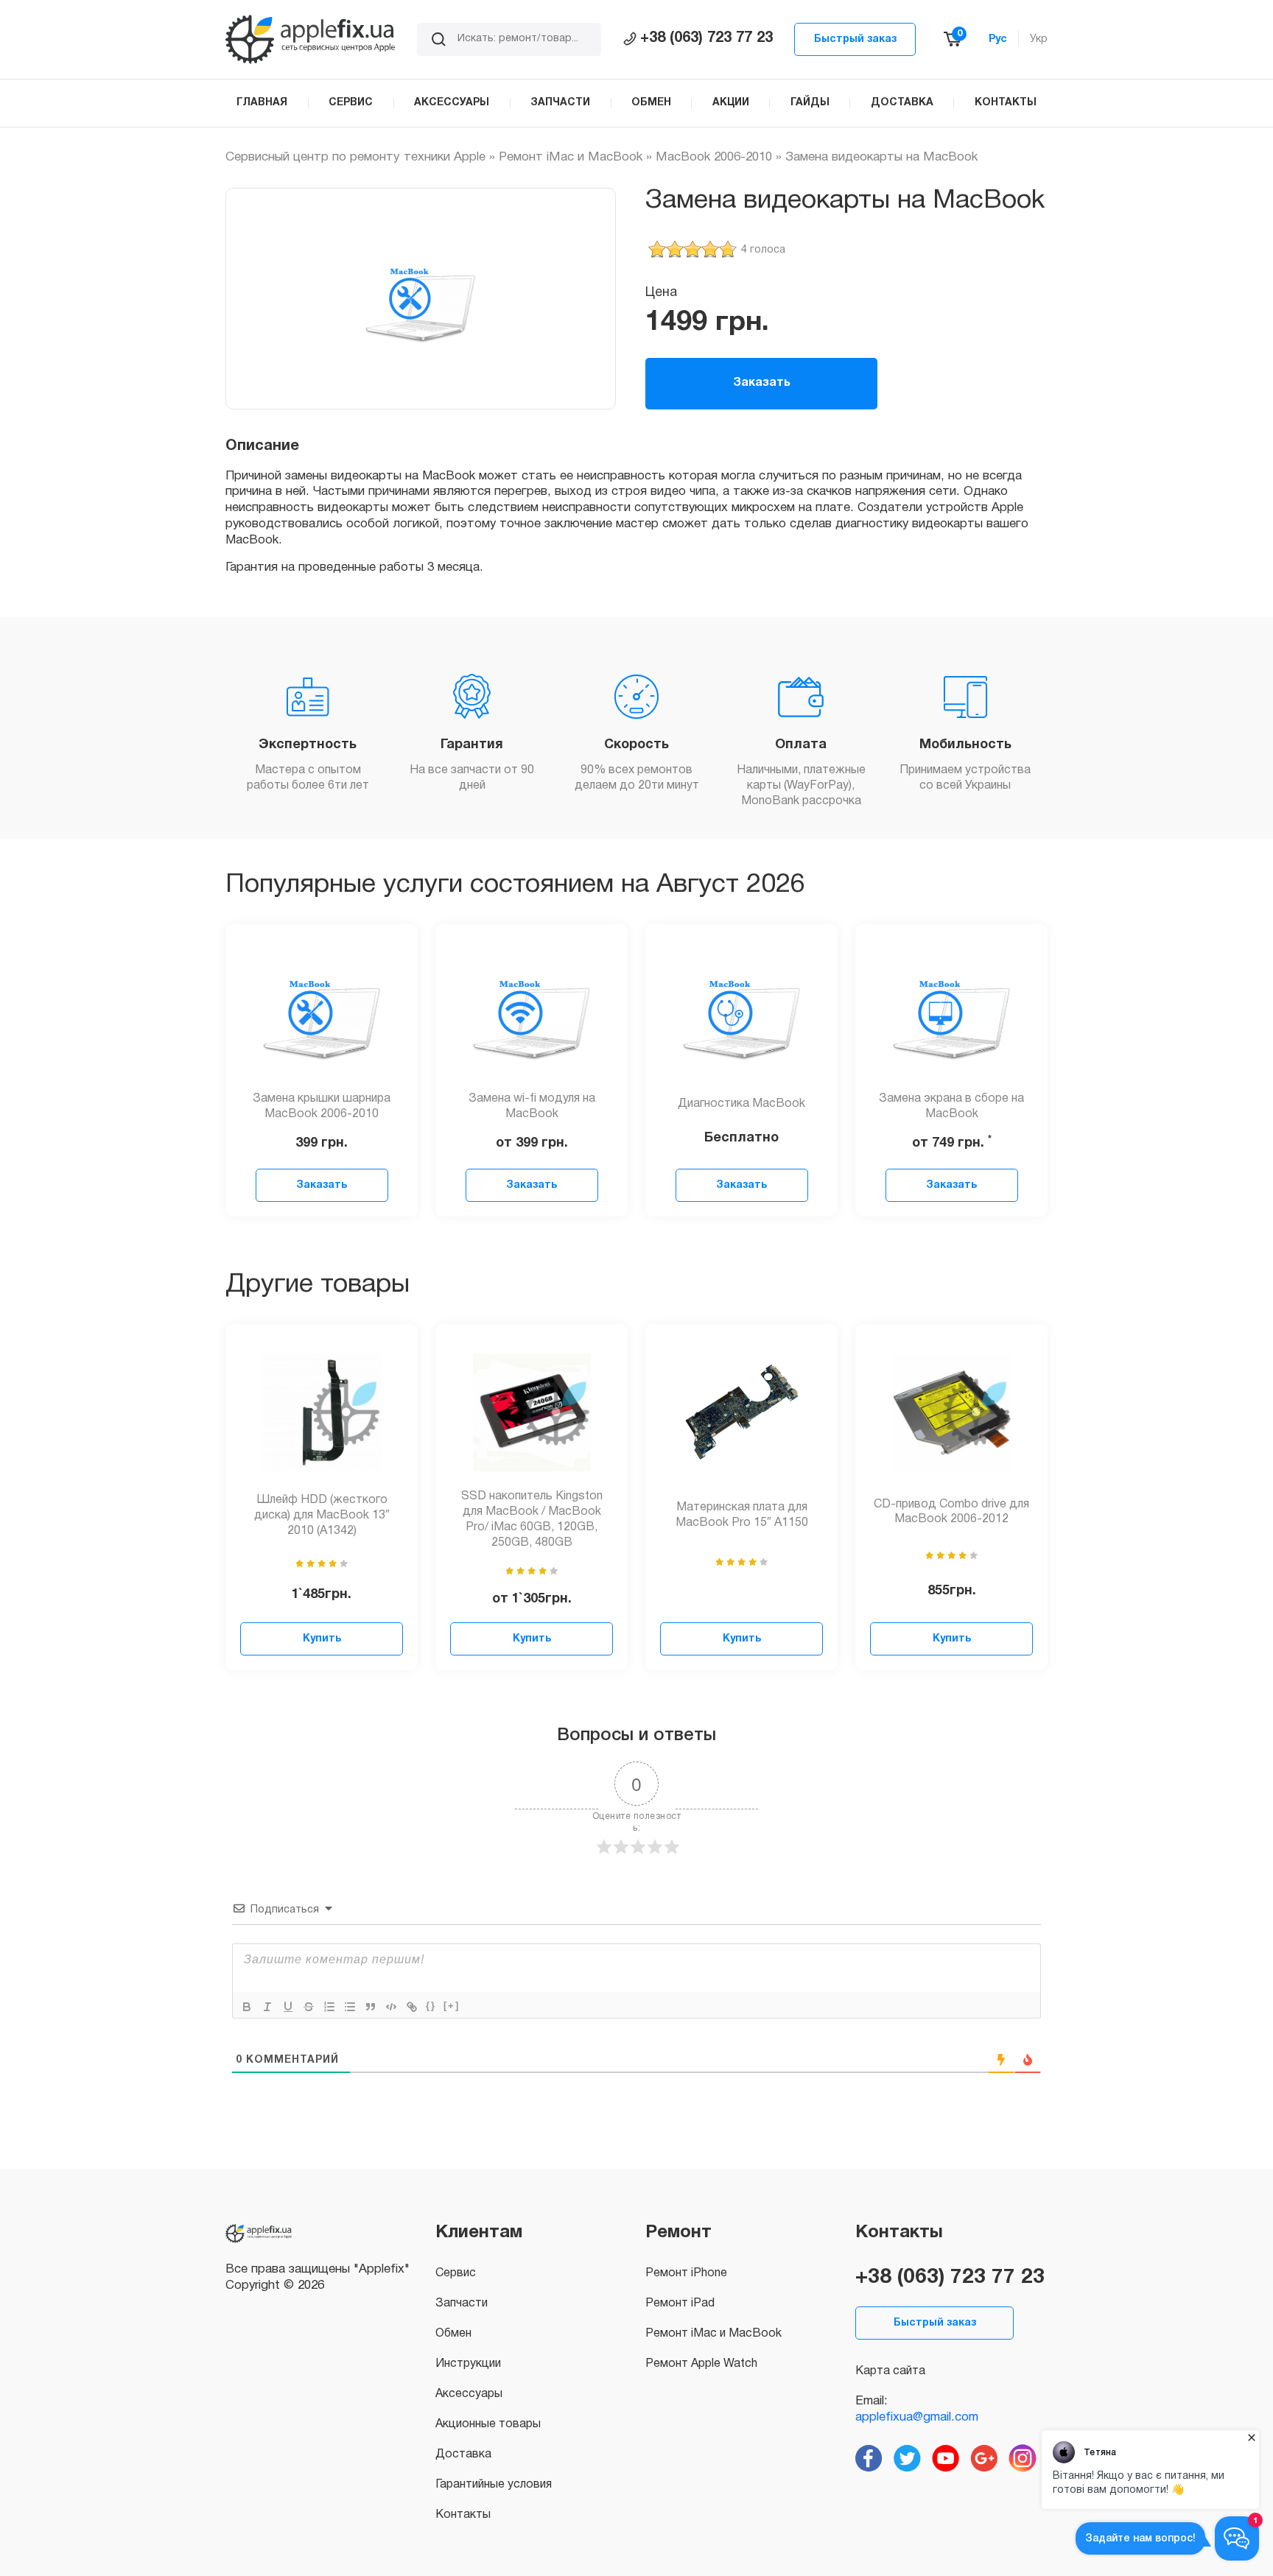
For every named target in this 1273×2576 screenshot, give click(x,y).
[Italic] (267, 2007)
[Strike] (309, 2007)
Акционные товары (488, 2424)
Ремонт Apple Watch (701, 2364)
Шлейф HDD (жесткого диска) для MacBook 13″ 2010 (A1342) (322, 1516)
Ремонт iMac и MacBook (571, 157)
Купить (322, 1639)
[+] (452, 2006)
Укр (1039, 39)
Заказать (762, 383)
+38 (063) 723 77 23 (706, 38)
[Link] (412, 2007)
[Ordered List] (329, 2007)
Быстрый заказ (855, 39)
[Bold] (247, 2007)
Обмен (453, 2334)
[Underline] (288, 2007)
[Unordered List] (350, 2007)
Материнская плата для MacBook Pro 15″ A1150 (742, 1515)
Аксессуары (469, 2394)
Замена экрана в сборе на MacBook (951, 1106)
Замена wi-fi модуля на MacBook (532, 1106)
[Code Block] (391, 2007)
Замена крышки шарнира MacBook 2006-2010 (322, 1106)
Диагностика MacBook (741, 1104)
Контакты (463, 2515)
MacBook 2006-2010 (714, 157)
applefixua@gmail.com (917, 2417)
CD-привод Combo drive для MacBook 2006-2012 (951, 1512)
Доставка (463, 2454)
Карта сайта (890, 2371)
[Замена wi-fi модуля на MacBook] (532, 1013)
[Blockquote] (371, 2007)
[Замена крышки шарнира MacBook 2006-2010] (322, 1013)
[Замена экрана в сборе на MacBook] (952, 1013)
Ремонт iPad (680, 2304)
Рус (998, 39)
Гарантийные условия (494, 2485)
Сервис (456, 2273)
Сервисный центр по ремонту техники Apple (355, 157)
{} (431, 2006)
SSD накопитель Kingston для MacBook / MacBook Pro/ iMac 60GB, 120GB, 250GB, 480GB (532, 1519)
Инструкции (468, 2364)
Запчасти (462, 2304)
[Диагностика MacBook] (742, 1013)
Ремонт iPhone (686, 2273)
